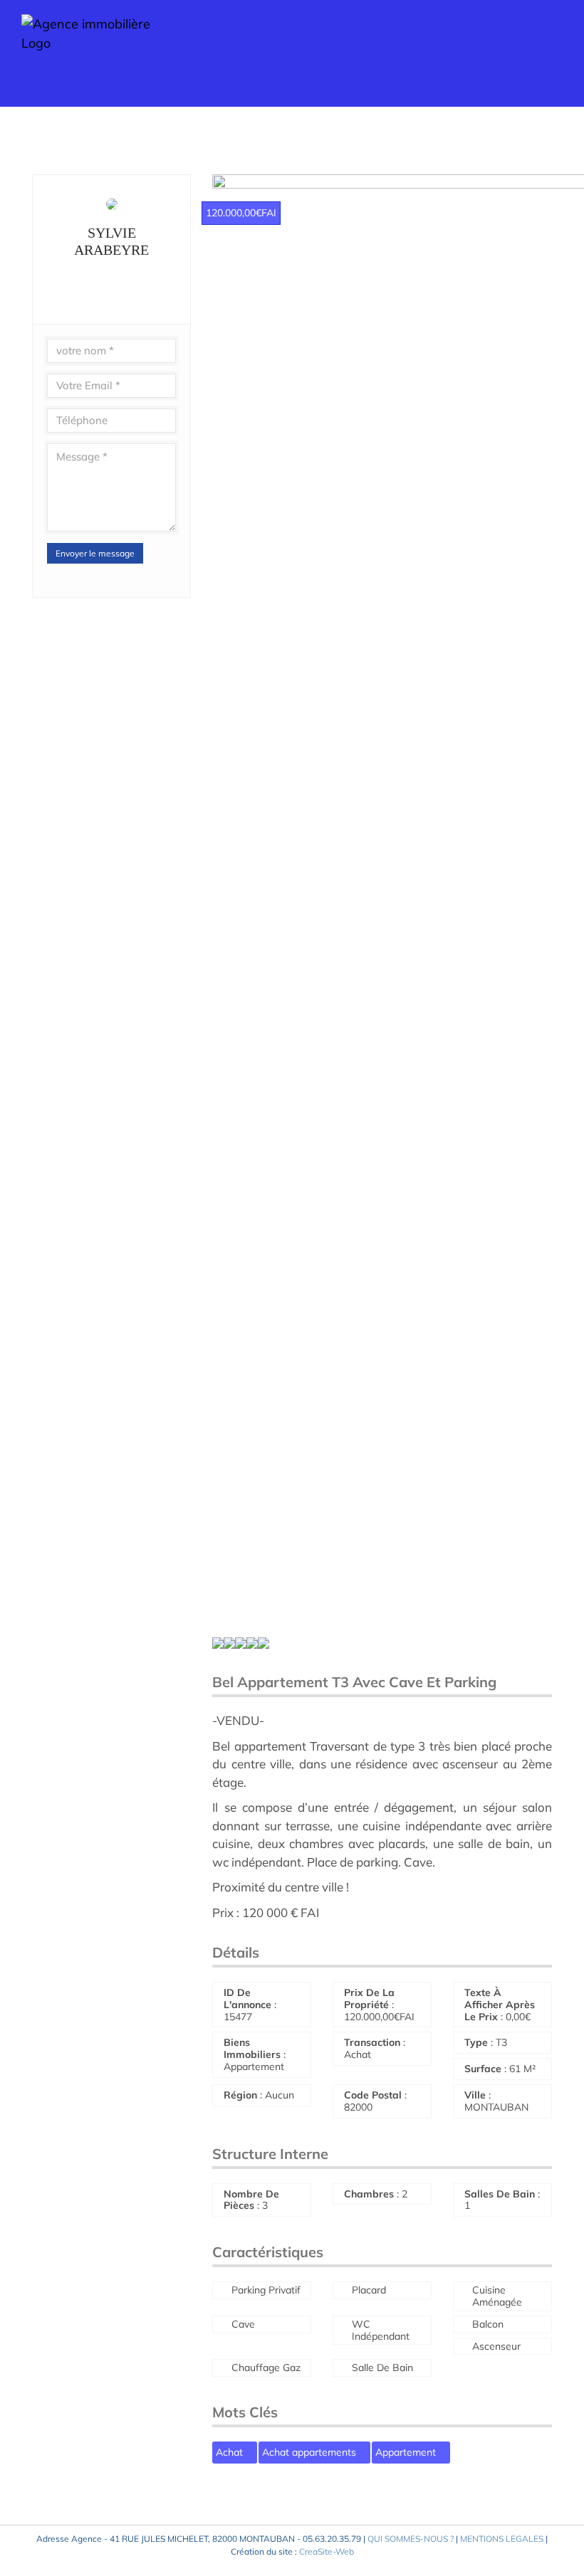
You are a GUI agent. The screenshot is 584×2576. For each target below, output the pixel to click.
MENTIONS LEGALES (502, 2539)
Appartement (407, 2452)
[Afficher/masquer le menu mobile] (557, 50)
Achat (231, 2452)
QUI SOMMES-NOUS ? (411, 2539)
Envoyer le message (95, 553)
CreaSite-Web (327, 2551)
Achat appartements (311, 2452)
